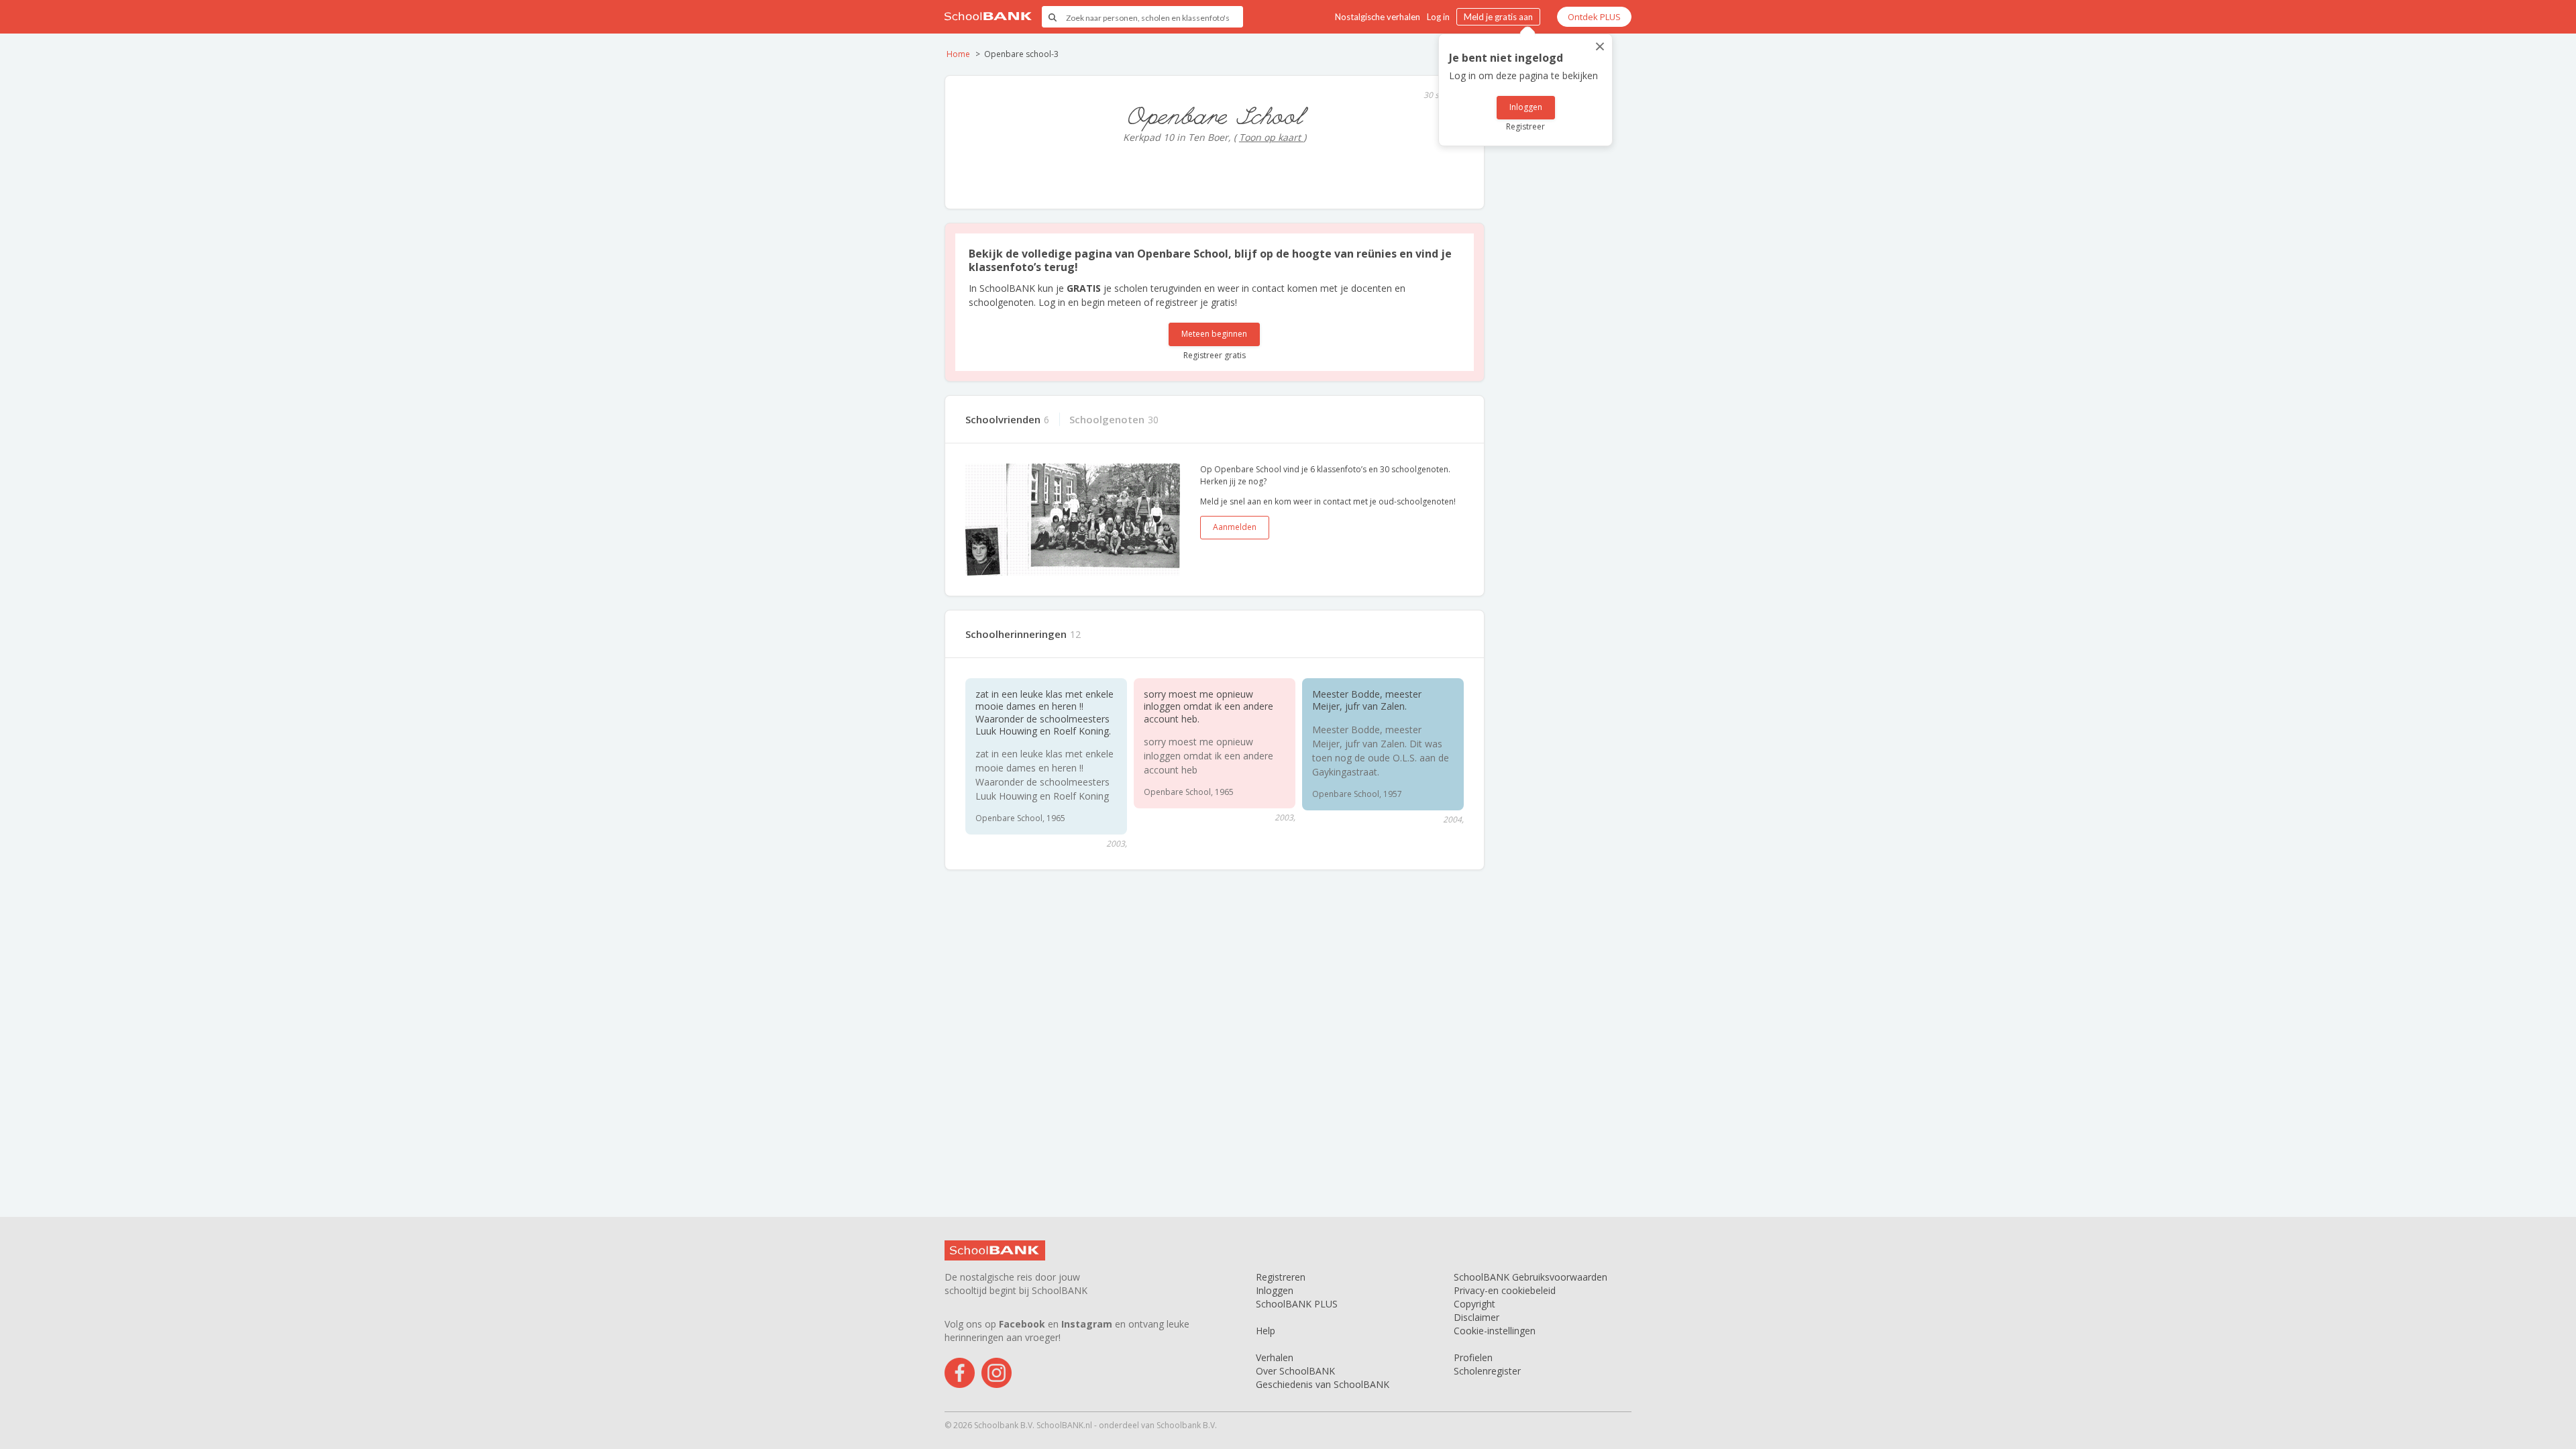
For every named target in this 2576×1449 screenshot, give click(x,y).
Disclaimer (1477, 1317)
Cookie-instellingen (1495, 1331)
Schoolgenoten (1107, 419)
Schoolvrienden (1003, 419)
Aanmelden (1235, 527)
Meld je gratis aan (1498, 17)
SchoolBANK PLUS (1297, 1304)
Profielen (1473, 1357)
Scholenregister (1487, 1371)
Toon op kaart (1271, 137)
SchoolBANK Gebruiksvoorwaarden (1531, 1277)
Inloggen (1526, 107)
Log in (1438, 17)
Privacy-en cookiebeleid (1505, 1290)
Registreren (1281, 1277)
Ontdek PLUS (1594, 17)
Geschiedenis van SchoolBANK (1323, 1384)
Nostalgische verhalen (1378, 17)
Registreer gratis (1215, 355)
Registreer (1525, 126)
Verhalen (1275, 1357)
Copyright (1474, 1304)
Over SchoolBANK (1295, 1371)
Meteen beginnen (1214, 334)
